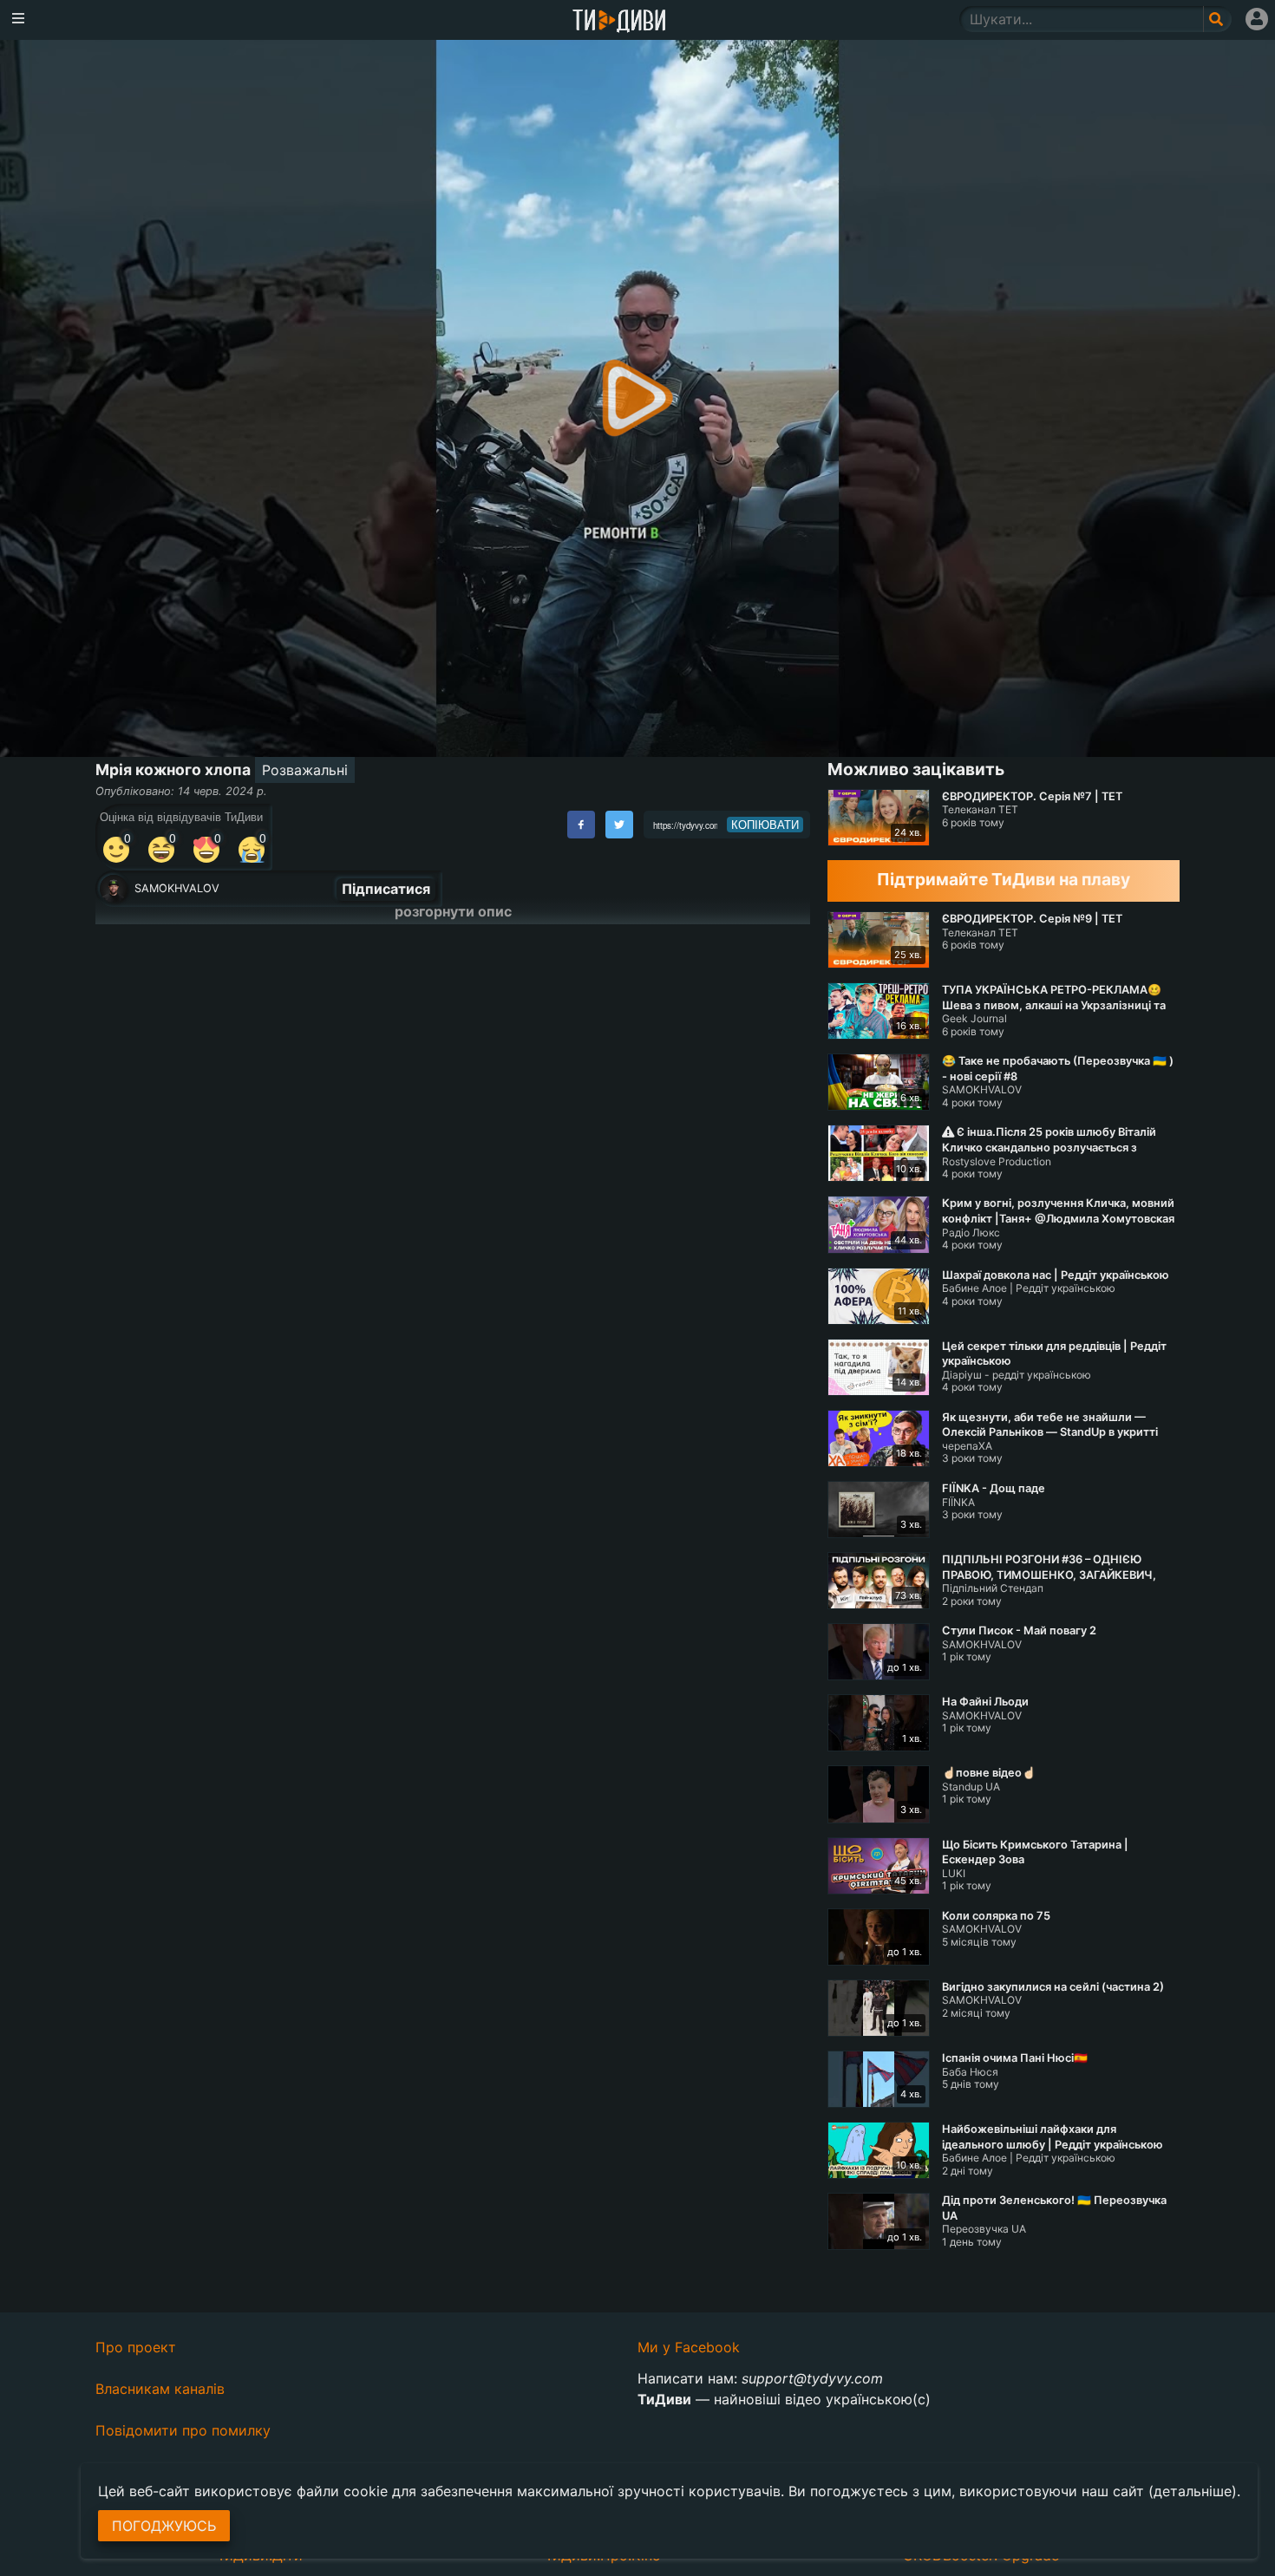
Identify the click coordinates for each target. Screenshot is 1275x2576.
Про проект (136, 2347)
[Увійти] (1257, 19)
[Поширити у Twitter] (619, 825)
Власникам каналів (160, 2389)
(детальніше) (1193, 2491)
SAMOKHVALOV (177, 888)
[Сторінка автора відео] (114, 889)
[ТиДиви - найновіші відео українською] (619, 22)
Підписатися (386, 889)
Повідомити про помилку (183, 2430)
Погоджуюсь (164, 2526)
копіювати (765, 825)
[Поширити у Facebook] (581, 825)
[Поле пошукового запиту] (1217, 19)
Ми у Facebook (689, 2347)
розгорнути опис (453, 911)
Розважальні (305, 770)
